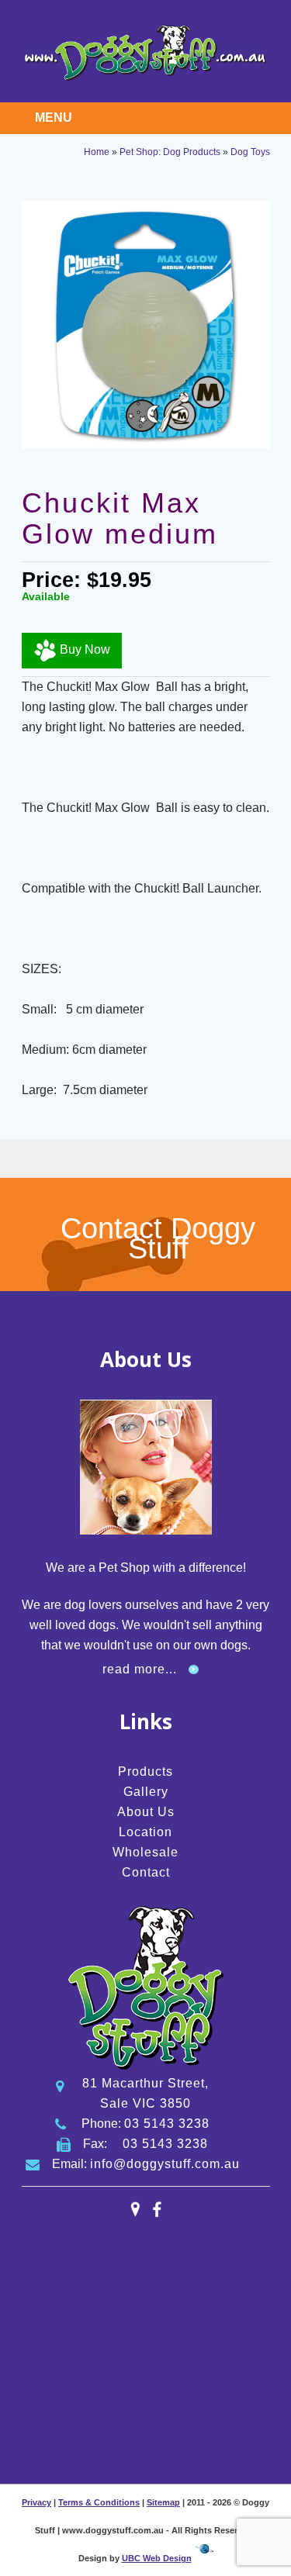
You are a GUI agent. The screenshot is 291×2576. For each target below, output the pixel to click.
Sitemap (163, 2502)
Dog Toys (250, 152)
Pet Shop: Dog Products (170, 152)
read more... (140, 1669)
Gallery (146, 1792)
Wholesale (145, 1852)
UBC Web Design (157, 2558)
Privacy (36, 2502)
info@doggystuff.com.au (165, 2164)
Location (145, 1832)
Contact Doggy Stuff (158, 1238)
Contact (146, 1872)
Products (145, 1771)
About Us (146, 1812)
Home (97, 152)
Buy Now (83, 650)
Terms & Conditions (99, 2502)
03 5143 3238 (167, 2124)
